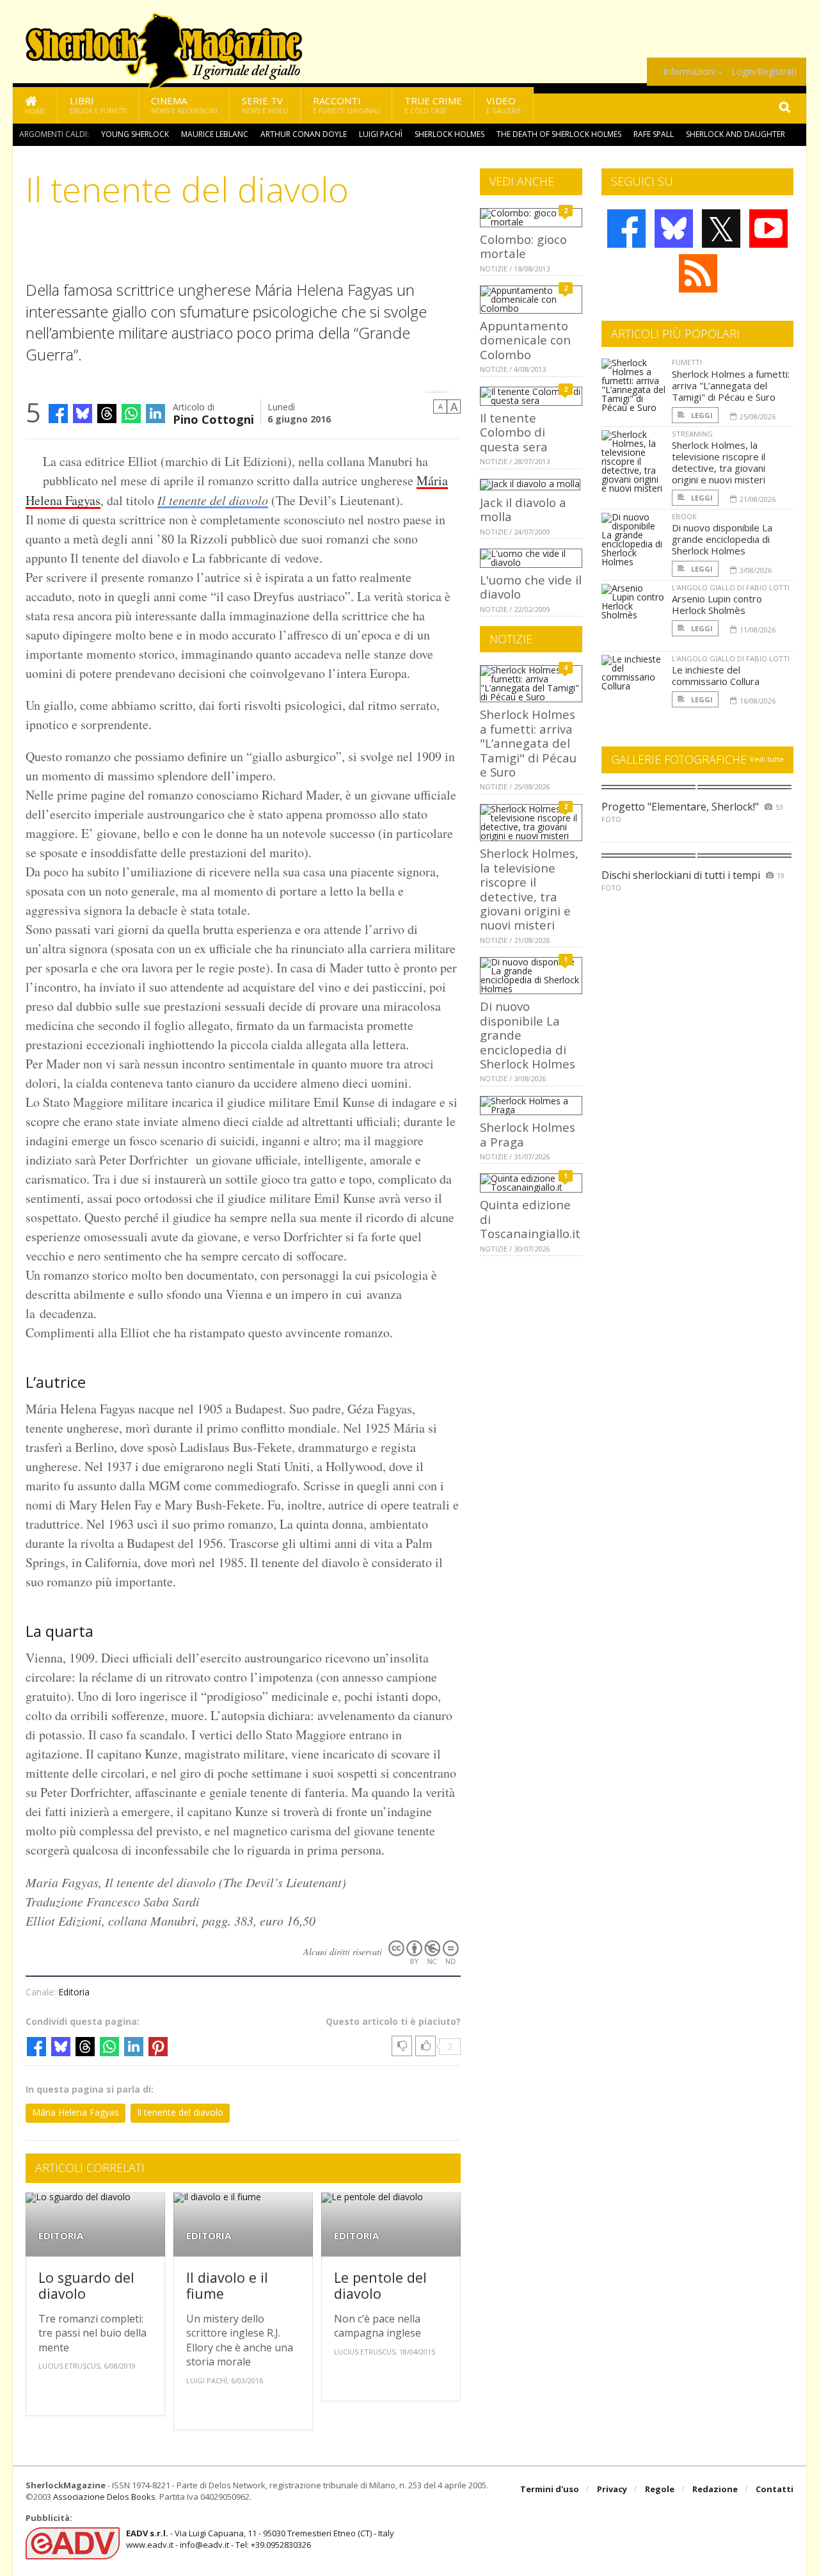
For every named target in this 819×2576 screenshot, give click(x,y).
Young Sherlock (135, 134)
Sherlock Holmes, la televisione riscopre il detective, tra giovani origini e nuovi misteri (529, 889)
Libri (98, 105)
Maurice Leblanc (215, 134)
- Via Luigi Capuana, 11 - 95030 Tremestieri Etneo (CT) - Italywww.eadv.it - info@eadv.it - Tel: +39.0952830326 (260, 2539)
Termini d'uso (550, 2489)
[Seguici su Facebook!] (626, 229)
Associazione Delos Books (104, 2497)
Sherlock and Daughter (736, 134)
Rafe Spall (654, 134)
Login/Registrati (764, 72)
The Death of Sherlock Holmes (559, 134)
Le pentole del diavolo (380, 2286)
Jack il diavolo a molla (523, 509)
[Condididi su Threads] (107, 414)
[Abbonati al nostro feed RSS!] (698, 273)
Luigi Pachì (381, 134)
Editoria (74, 1992)
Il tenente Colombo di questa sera (514, 432)
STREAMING (692, 434)
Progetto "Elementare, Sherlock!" (680, 807)
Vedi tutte (767, 759)
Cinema (184, 105)
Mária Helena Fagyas (76, 2112)
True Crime (433, 105)
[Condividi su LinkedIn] (155, 414)
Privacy (612, 2489)
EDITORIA (61, 2236)
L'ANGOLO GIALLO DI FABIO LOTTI (731, 587)
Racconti (346, 105)
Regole (660, 2489)
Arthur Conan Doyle (304, 134)
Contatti (775, 2489)
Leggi (701, 415)
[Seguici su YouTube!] (768, 229)
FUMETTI (687, 362)
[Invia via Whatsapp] (131, 414)
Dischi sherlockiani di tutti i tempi (681, 875)
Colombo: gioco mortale (523, 246)
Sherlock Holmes (449, 134)
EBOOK (684, 516)
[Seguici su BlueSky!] (674, 229)
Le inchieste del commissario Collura (716, 675)
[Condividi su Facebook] (58, 414)
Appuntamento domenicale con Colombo (525, 340)
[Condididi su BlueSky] (83, 414)
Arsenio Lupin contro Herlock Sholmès (717, 604)
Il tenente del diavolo (213, 500)
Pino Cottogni (213, 418)
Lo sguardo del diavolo (86, 2286)
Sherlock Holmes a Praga (528, 1134)
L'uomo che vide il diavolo (531, 587)
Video (504, 105)
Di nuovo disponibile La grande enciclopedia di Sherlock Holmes (722, 539)
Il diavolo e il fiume (227, 2286)
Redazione (715, 2489)
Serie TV (265, 105)
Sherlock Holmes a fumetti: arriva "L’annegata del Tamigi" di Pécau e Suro (528, 743)
